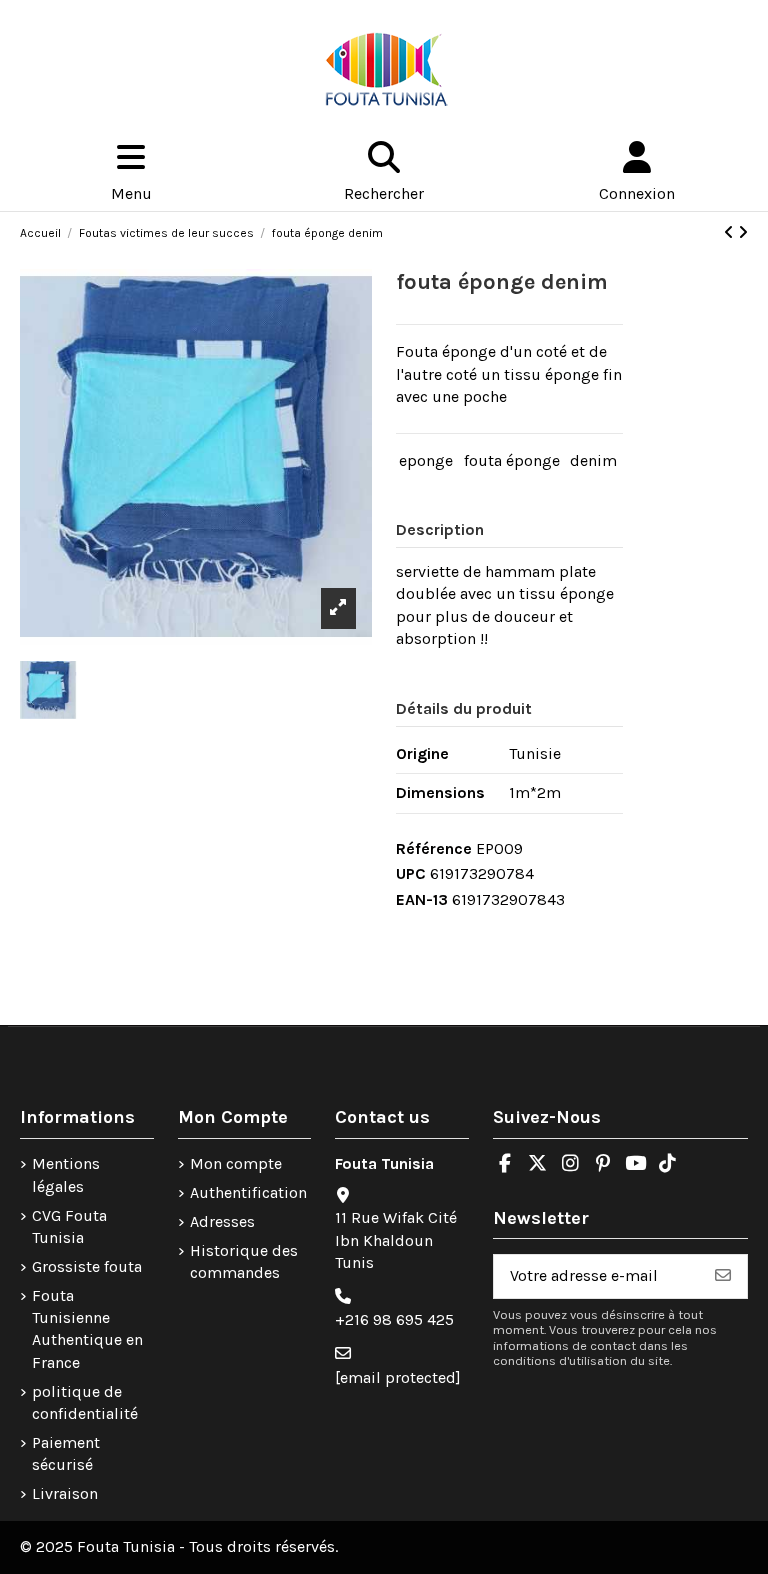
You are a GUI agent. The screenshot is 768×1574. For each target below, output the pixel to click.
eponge (426, 460)
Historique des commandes (244, 1261)
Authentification (248, 1192)
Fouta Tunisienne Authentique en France (87, 1329)
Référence (434, 848)
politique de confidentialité (85, 1402)
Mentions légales (66, 1174)
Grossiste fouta (87, 1266)
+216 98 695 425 (394, 1319)
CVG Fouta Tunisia (69, 1226)
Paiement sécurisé (66, 1453)
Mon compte (236, 1163)
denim (593, 460)
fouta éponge (512, 460)
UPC (411, 873)
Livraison (65, 1493)
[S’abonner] (723, 1276)
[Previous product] (731, 232)
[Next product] (743, 232)
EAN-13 (422, 899)
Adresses (222, 1221)
